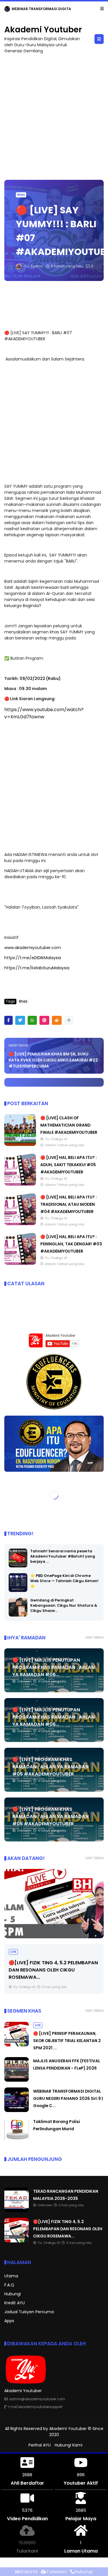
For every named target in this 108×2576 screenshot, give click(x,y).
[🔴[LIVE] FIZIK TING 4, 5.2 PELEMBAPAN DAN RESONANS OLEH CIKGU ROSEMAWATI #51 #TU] (17, 2241)
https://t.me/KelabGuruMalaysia (37, 968)
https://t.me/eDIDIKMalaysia (33, 958)
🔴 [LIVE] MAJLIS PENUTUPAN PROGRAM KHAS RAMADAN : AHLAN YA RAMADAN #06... (54, 1667)
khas (21, 195)
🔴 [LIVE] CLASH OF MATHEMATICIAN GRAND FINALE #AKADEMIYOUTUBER (69, 1125)
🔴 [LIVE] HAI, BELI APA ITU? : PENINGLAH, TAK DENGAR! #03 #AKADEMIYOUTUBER (71, 1244)
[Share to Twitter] (20, 1020)
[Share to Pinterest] (44, 1020)
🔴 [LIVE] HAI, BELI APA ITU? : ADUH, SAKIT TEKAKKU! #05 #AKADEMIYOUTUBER (69, 1165)
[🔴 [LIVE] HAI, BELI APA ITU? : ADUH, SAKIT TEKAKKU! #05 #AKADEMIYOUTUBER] (20, 1184)
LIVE (13, 1952)
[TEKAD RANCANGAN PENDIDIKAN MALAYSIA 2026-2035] (7, 10)
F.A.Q (9, 2285)
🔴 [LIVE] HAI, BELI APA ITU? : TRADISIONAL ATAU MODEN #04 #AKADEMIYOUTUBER (69, 1204)
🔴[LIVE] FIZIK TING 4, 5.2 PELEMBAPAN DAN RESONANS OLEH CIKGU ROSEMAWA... (68, 2229)
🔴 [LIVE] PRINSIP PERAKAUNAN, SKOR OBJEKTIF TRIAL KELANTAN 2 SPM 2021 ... (53, 1970)
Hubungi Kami (69, 2445)
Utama (11, 2276)
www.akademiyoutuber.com (33, 948)
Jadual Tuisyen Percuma (29, 2312)
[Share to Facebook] (8, 1020)
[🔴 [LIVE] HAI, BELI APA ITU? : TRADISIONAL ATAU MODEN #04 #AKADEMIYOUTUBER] (20, 1224)
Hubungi (13, 2294)
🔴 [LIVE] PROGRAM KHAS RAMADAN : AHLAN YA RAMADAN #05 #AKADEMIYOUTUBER (51, 1767)
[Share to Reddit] (57, 1020)
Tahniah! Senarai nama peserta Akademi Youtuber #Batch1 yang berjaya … (63, 1556)
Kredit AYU (15, 2303)
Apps (9, 2321)
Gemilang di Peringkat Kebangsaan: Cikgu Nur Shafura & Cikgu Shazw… (64, 1605)
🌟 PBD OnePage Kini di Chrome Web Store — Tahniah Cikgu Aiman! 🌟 (64, 1581)
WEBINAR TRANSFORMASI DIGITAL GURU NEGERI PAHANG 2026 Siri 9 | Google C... (68, 2098)
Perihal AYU (40, 2445)
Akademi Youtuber (43, 30)
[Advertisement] (54, 114)
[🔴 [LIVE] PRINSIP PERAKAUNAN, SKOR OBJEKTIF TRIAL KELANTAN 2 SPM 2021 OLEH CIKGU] (54, 1904)
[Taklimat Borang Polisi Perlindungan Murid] (17, 2141)
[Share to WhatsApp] (32, 1020)
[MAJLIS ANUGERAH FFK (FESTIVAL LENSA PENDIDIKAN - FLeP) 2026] (17, 2080)
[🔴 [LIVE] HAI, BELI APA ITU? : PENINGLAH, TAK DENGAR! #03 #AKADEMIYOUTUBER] (20, 1263)
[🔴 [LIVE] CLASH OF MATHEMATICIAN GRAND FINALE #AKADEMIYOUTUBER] (20, 1144)
